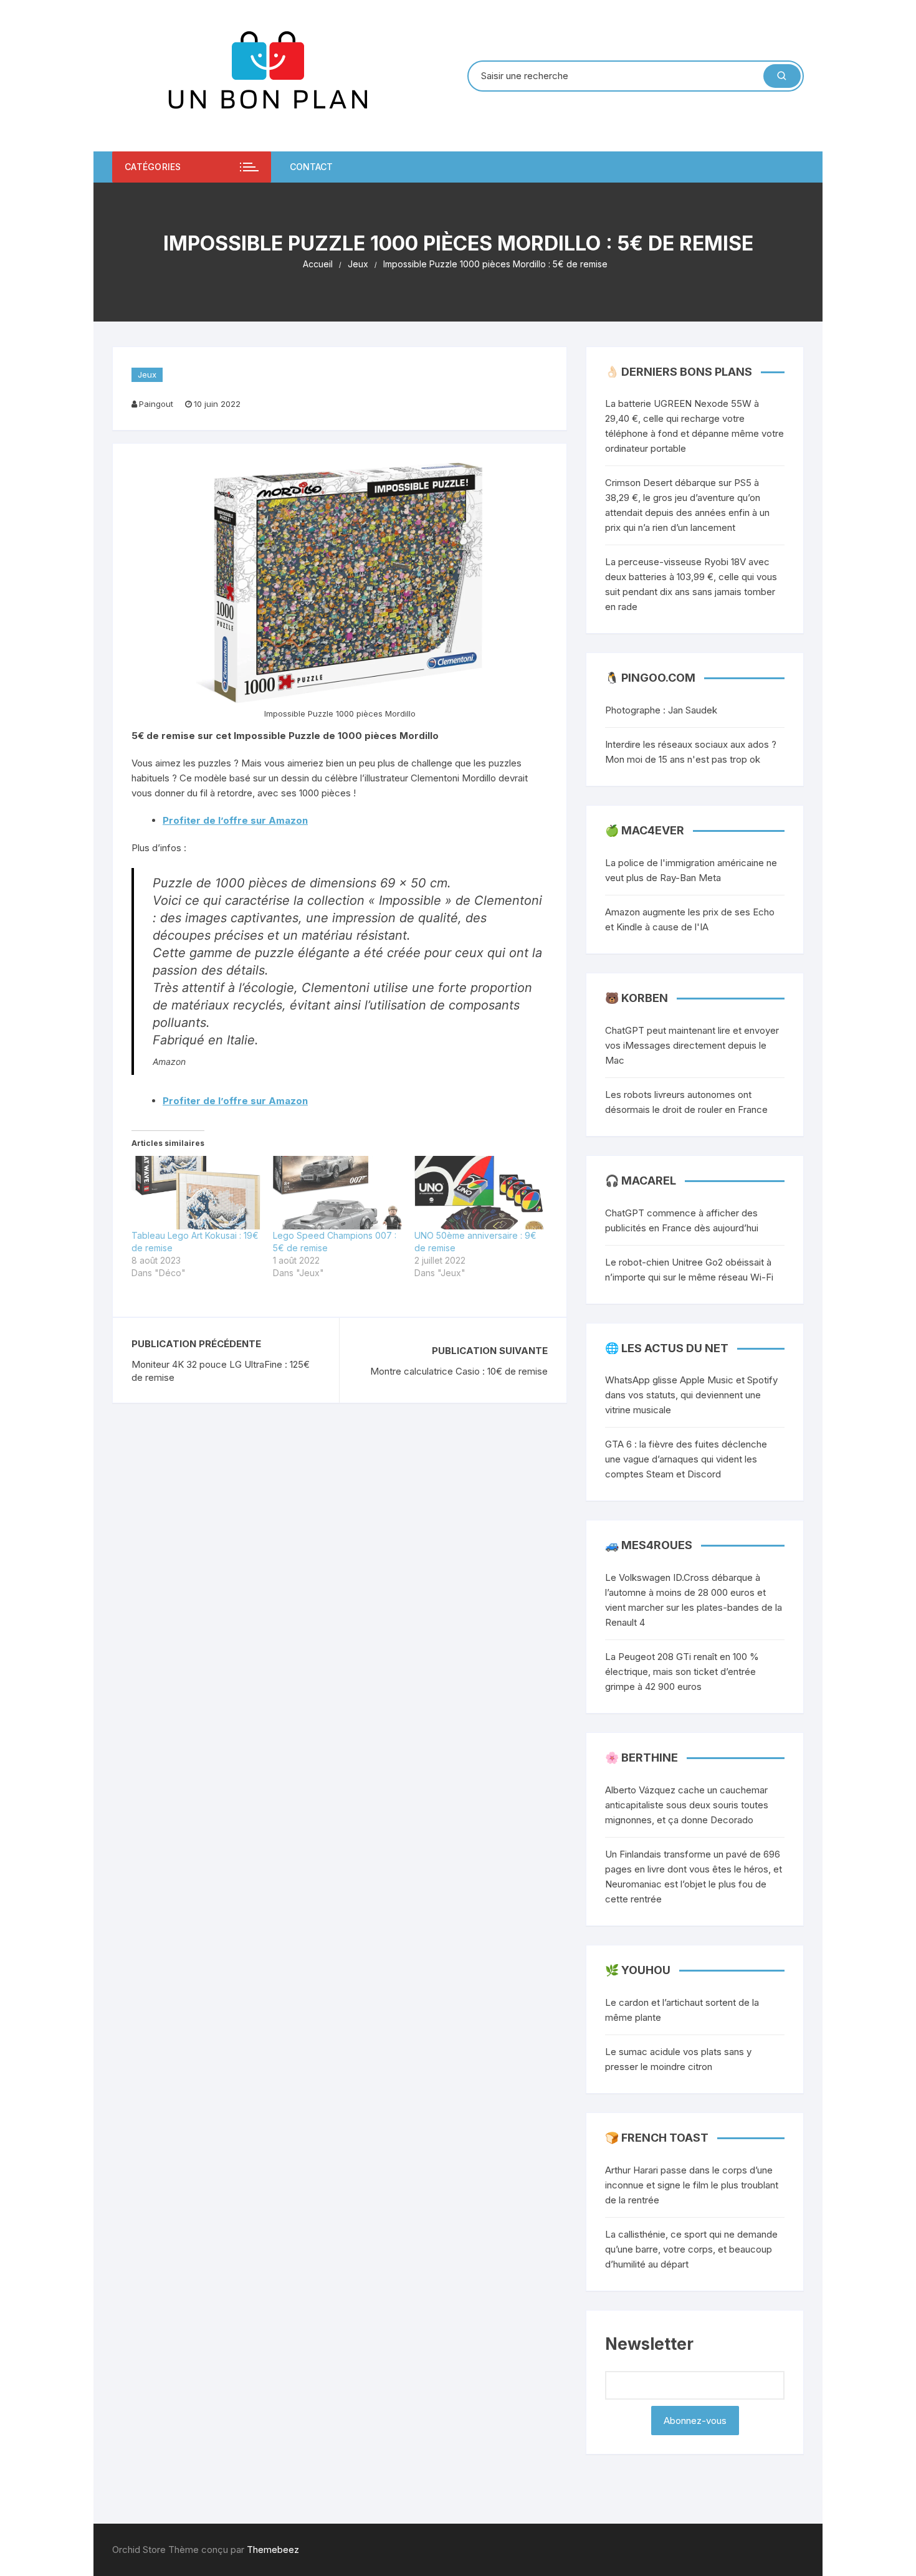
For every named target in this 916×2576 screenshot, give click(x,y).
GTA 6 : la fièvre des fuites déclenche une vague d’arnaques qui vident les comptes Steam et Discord (686, 1459)
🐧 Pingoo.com (650, 678)
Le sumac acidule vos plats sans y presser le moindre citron (678, 2059)
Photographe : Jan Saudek (661, 710)
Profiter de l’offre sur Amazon (235, 820)
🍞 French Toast (657, 2138)
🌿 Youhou (638, 1970)
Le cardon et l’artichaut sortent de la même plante (682, 2010)
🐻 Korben (637, 998)
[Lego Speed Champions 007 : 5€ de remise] (337, 1193)
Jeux (147, 374)
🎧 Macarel (641, 1181)
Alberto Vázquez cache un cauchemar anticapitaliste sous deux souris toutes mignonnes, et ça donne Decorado (687, 1805)
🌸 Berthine (642, 1758)
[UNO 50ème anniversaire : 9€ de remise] (479, 1193)
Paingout (156, 404)
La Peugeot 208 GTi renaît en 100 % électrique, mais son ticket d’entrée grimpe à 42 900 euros (682, 1672)
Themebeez (273, 2550)
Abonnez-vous (695, 2421)
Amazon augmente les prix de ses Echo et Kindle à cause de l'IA (690, 919)
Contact (311, 167)
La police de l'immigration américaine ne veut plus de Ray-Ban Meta (691, 870)
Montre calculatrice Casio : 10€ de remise (459, 1371)
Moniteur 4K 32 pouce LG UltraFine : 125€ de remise (221, 1371)
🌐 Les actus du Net (667, 1348)
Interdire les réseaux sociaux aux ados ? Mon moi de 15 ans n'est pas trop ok (691, 752)
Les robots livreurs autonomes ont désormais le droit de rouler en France (686, 1102)
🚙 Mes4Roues (649, 1545)
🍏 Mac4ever (645, 830)
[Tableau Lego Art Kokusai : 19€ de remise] (196, 1193)
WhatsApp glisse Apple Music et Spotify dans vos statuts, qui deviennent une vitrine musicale (691, 1395)
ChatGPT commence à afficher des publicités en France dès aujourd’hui (682, 1220)
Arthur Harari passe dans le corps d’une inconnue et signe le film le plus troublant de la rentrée (692, 2185)
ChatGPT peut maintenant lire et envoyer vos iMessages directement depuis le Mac (692, 1045)
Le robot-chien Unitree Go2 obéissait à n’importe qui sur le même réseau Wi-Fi (689, 1270)
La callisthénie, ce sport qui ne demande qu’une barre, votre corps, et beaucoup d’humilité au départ (691, 2249)
